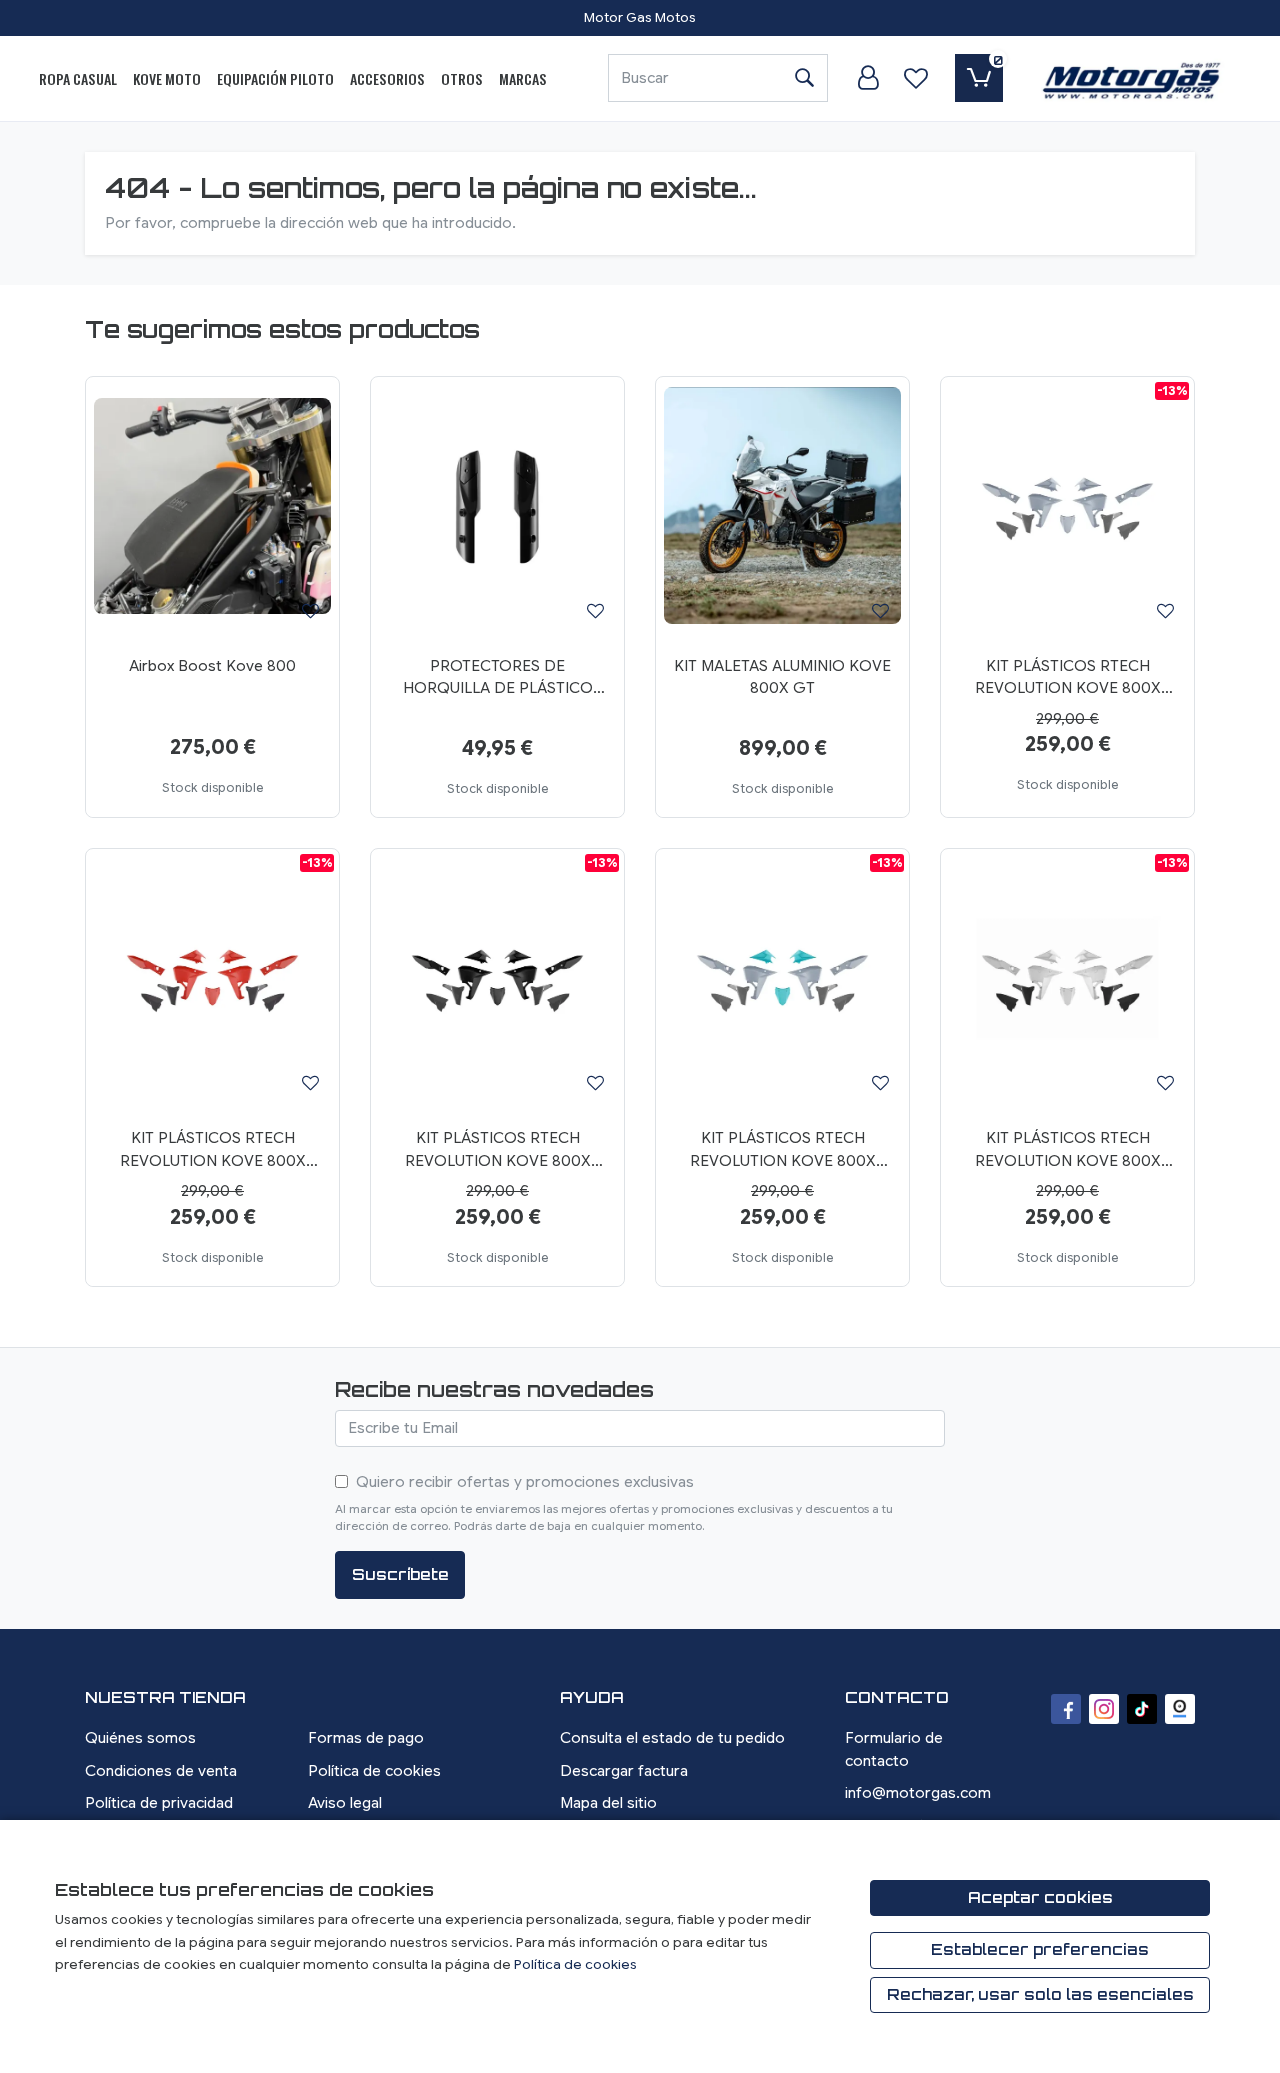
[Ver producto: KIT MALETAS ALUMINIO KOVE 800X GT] (782, 506)
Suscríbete (400, 1574)
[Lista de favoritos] (916, 78)
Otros (462, 78)
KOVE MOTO (167, 78)
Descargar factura (624, 1771)
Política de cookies (374, 1771)
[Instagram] (1104, 1709)
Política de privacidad (159, 1803)
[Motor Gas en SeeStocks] (1180, 1709)
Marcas (523, 78)
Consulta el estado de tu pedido (672, 1738)
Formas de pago (366, 1738)
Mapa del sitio (608, 1803)
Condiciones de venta (161, 1771)
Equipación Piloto (275, 78)
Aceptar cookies (1040, 1897)
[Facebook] (1066, 1709)
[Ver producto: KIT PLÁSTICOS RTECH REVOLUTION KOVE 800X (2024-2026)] (1067, 506)
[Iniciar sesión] (868, 78)
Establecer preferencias (1040, 1949)
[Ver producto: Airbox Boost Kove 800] (212, 506)
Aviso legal (345, 1803)
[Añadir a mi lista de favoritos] (310, 610)
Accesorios (387, 78)
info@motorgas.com (918, 1793)
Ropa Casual (78, 78)
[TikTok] (1142, 1709)
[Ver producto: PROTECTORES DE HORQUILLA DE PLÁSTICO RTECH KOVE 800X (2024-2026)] (497, 506)
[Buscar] (804, 78)
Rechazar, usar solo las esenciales (1040, 1994)
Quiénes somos (140, 1738)
